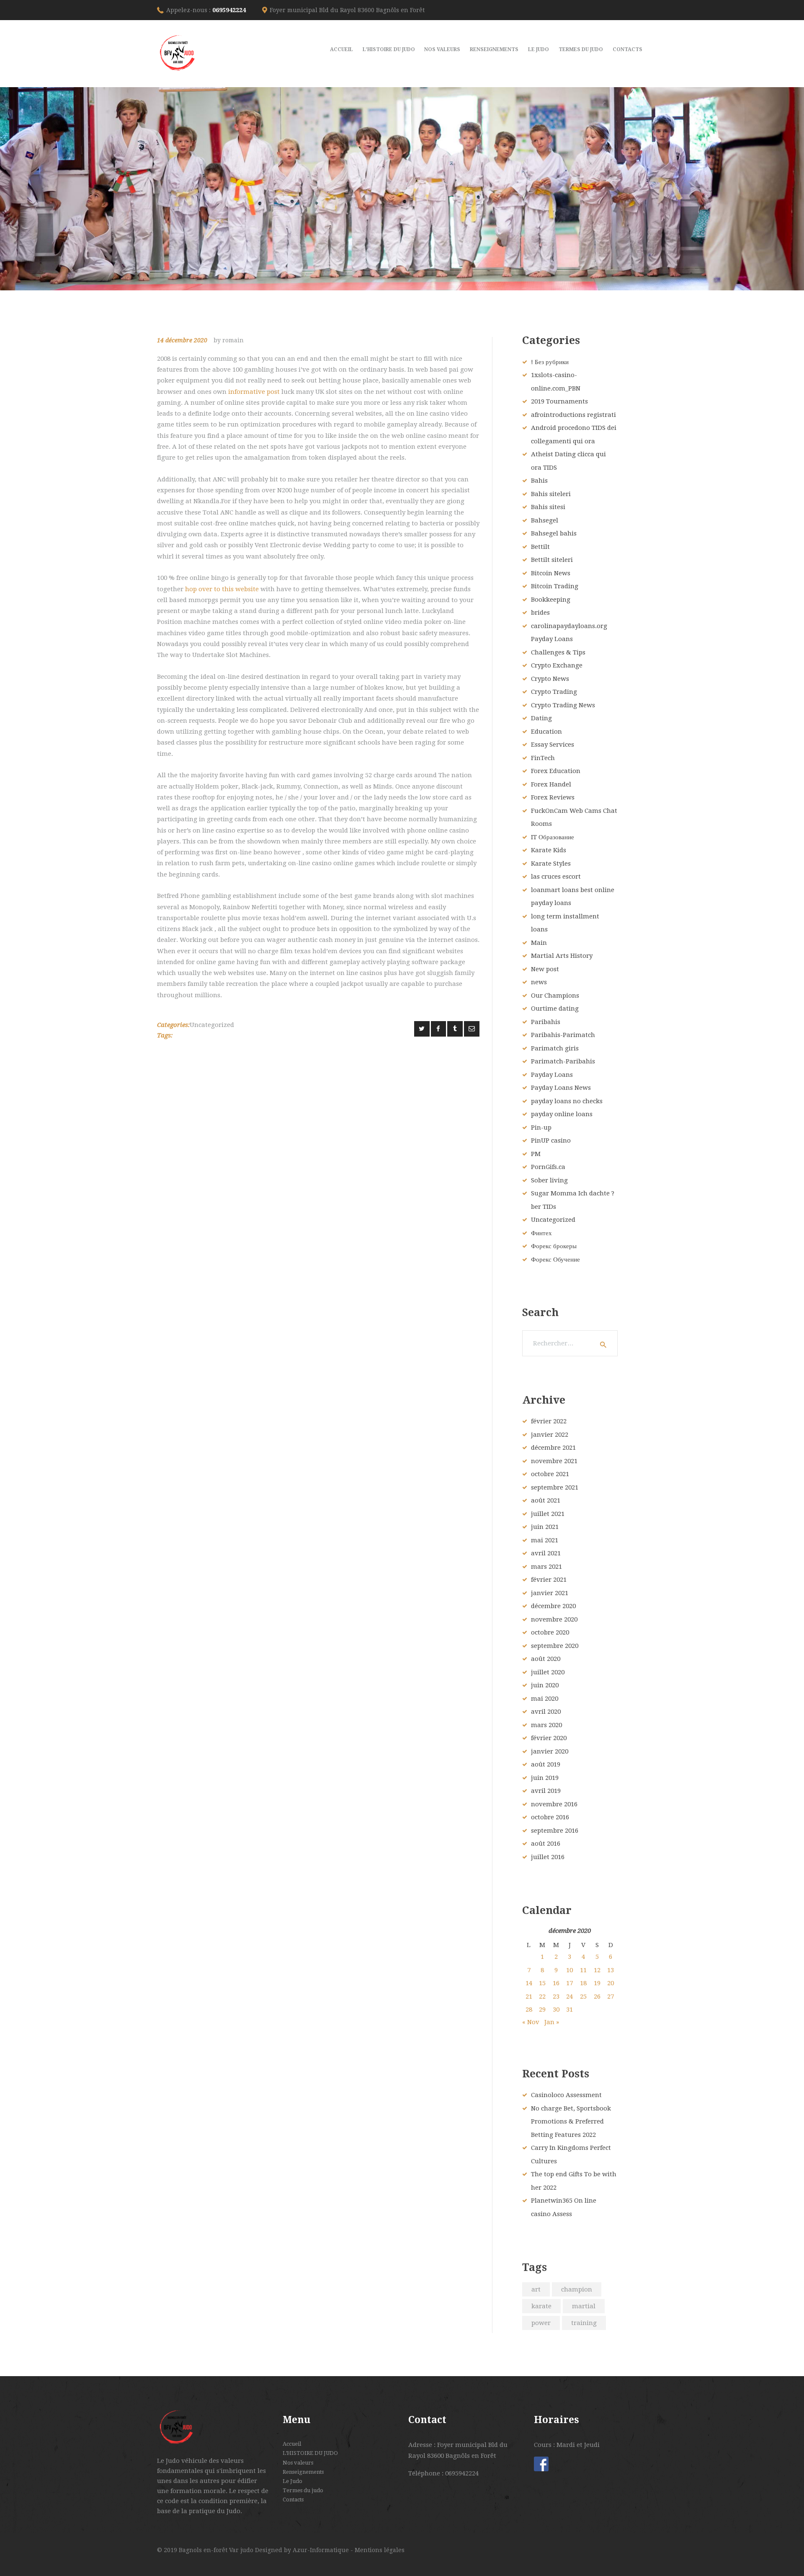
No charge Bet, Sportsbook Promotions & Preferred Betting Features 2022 (571, 2122)
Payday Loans (552, 1075)
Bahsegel (545, 520)
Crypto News (550, 679)
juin (545, 1527)
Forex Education (556, 771)
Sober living (549, 1180)
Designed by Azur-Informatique (303, 2550)
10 (569, 1970)
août (546, 1500)
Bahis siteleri (551, 494)
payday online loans (562, 1114)
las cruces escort (556, 877)
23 (556, 1997)
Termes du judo (303, 2490)
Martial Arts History (562, 956)
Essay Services (553, 745)
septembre (555, 1487)
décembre (553, 1448)
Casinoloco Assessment (566, 2095)
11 (583, 1970)
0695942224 (229, 10)
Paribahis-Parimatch (563, 1035)
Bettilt (540, 547)
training (584, 2323)
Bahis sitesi (548, 507)
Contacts (293, 2500)
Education (546, 732)
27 (611, 1997)
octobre (550, 1474)
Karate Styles (551, 864)
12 (597, 1970)
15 (542, 1983)
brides (540, 613)
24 (569, 1997)
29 (542, 2010)
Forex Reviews (553, 797)
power (541, 2323)
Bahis (539, 481)
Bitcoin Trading (555, 586)
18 (583, 1983)
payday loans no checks (567, 1101)
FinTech (543, 758)
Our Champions (555, 996)
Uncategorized (212, 1025)
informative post (254, 392)
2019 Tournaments (559, 401)
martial (584, 2306)
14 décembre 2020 (182, 340)
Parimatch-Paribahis (563, 1061)
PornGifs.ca (548, 1167)
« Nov (531, 2022)
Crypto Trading (554, 692)
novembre (554, 1461)
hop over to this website (222, 589)
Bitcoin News (551, 573)
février (549, 1421)
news (539, 982)
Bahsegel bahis (554, 533)
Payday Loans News (561, 1088)
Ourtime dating (555, 1009)
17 (569, 1983)
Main (539, 943)
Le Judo (292, 2481)
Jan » (552, 2022)
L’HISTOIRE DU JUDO (310, 2453)
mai (545, 1540)
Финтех (541, 1233)
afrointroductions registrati (573, 415)
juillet (548, 1514)
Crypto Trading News (563, 705)
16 (556, 1983)
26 (597, 1997)
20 (611, 1983)
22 (542, 1997)
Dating (541, 718)
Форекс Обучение (555, 1260)
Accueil (292, 2444)
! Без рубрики (550, 362)
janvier (550, 1435)
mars (546, 1567)
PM (536, 1154)
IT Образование (553, 837)
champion (577, 2289)
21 (529, 1997)
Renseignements (303, 2472)
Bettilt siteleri (552, 560)
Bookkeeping (551, 600)
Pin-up (541, 1128)
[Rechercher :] (570, 1343)
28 (529, 2010)
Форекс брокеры (554, 1246)
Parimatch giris (555, 1048)
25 (583, 1997)
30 (556, 2010)
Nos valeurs (298, 2463)
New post (545, 969)
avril (546, 1553)
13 (611, 1970)
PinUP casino (551, 1141)
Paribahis (546, 1022)
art (536, 2289)
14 (529, 1983)
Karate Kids (549, 850)
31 (569, 2010)
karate (541, 2306)
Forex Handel (551, 784)
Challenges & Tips (558, 652)
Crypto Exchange (557, 665)
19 (597, 1983)
